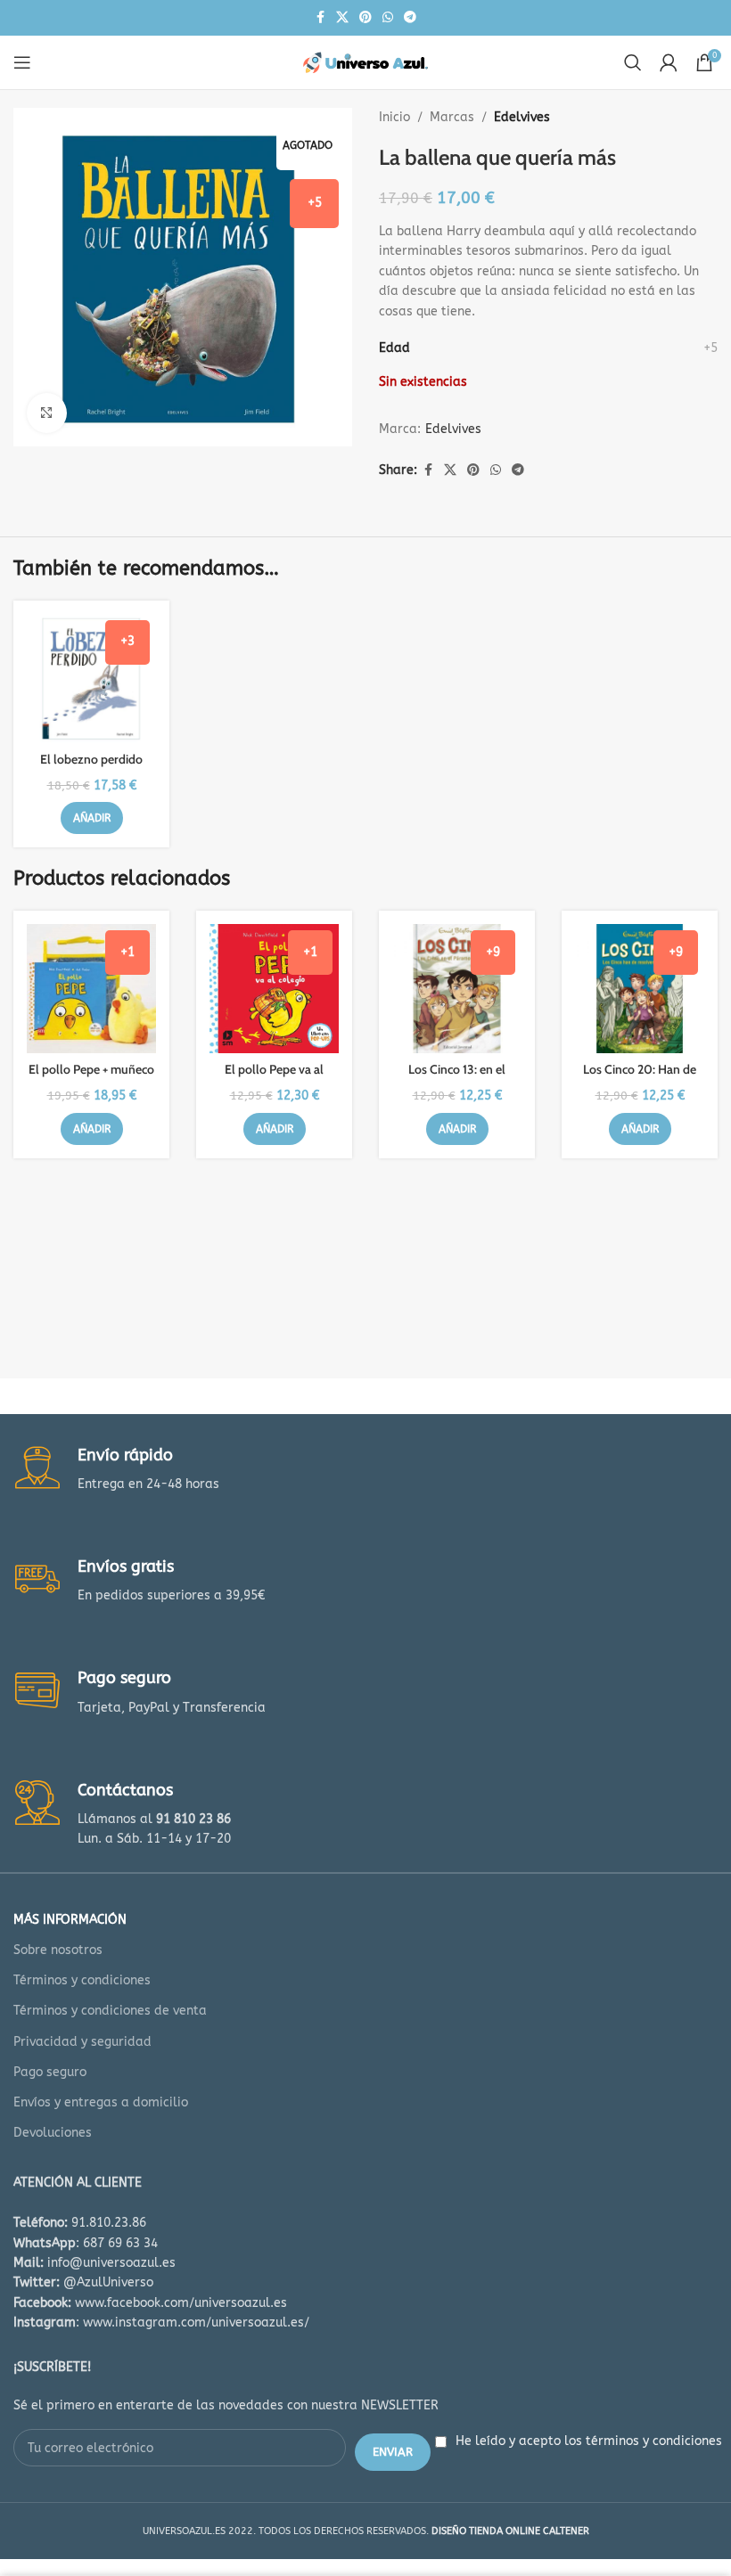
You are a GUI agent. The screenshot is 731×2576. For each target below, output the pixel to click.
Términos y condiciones (82, 1980)
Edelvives (522, 117)
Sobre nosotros (58, 1950)
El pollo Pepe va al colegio (274, 1078)
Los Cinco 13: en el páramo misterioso (457, 1078)
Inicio (394, 117)
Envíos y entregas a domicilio (101, 2102)
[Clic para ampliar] (47, 413)
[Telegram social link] (410, 18)
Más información (70, 1920)
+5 (710, 348)
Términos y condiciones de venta (110, 2011)
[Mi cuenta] (669, 62)
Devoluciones (53, 2133)
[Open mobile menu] (22, 62)
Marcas (452, 117)
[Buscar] (633, 62)
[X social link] (342, 18)
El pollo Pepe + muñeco (91, 1069)
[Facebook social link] (320, 18)
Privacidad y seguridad (82, 2042)
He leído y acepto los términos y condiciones (589, 2441)
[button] (92, 818)
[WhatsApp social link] (388, 18)
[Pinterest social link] (365, 18)
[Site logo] (365, 62)
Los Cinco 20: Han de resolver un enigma (640, 1078)
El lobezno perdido (91, 759)
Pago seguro (50, 2072)
